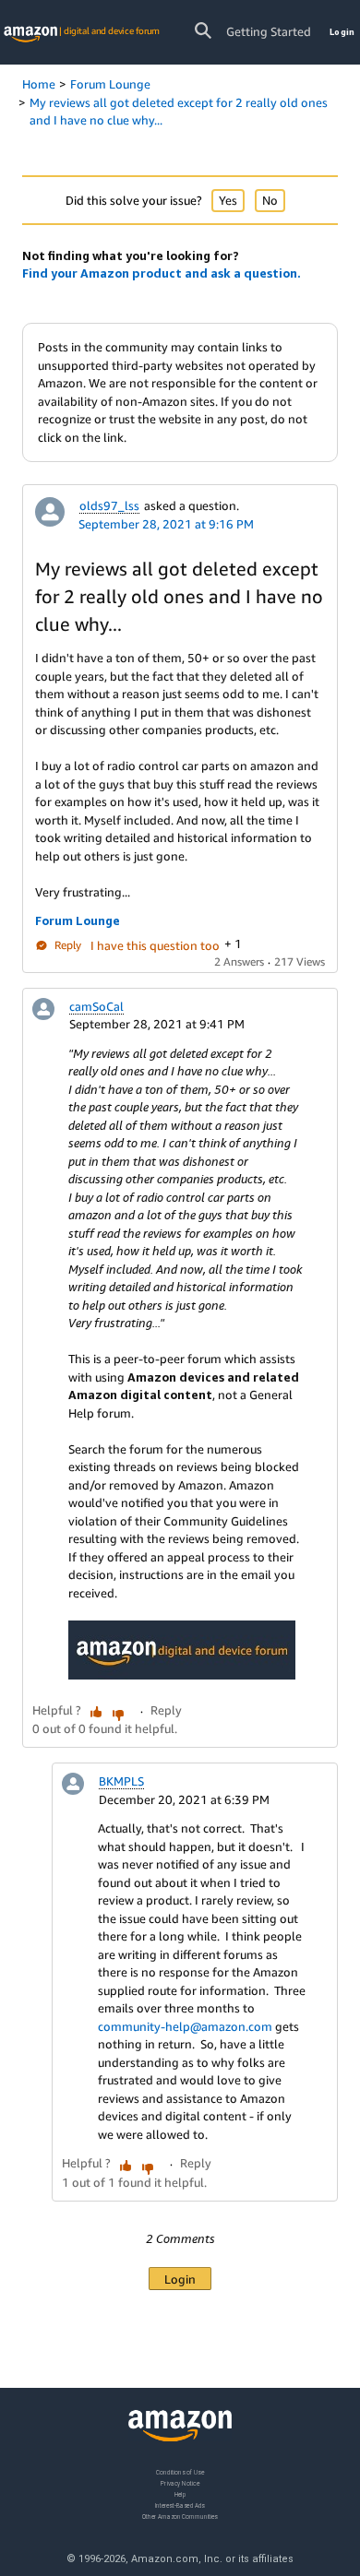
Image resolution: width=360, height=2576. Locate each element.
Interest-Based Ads (180, 2505)
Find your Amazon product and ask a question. (162, 273)
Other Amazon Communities (180, 2517)
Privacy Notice (180, 2483)
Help (180, 2494)
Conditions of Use (180, 2472)
